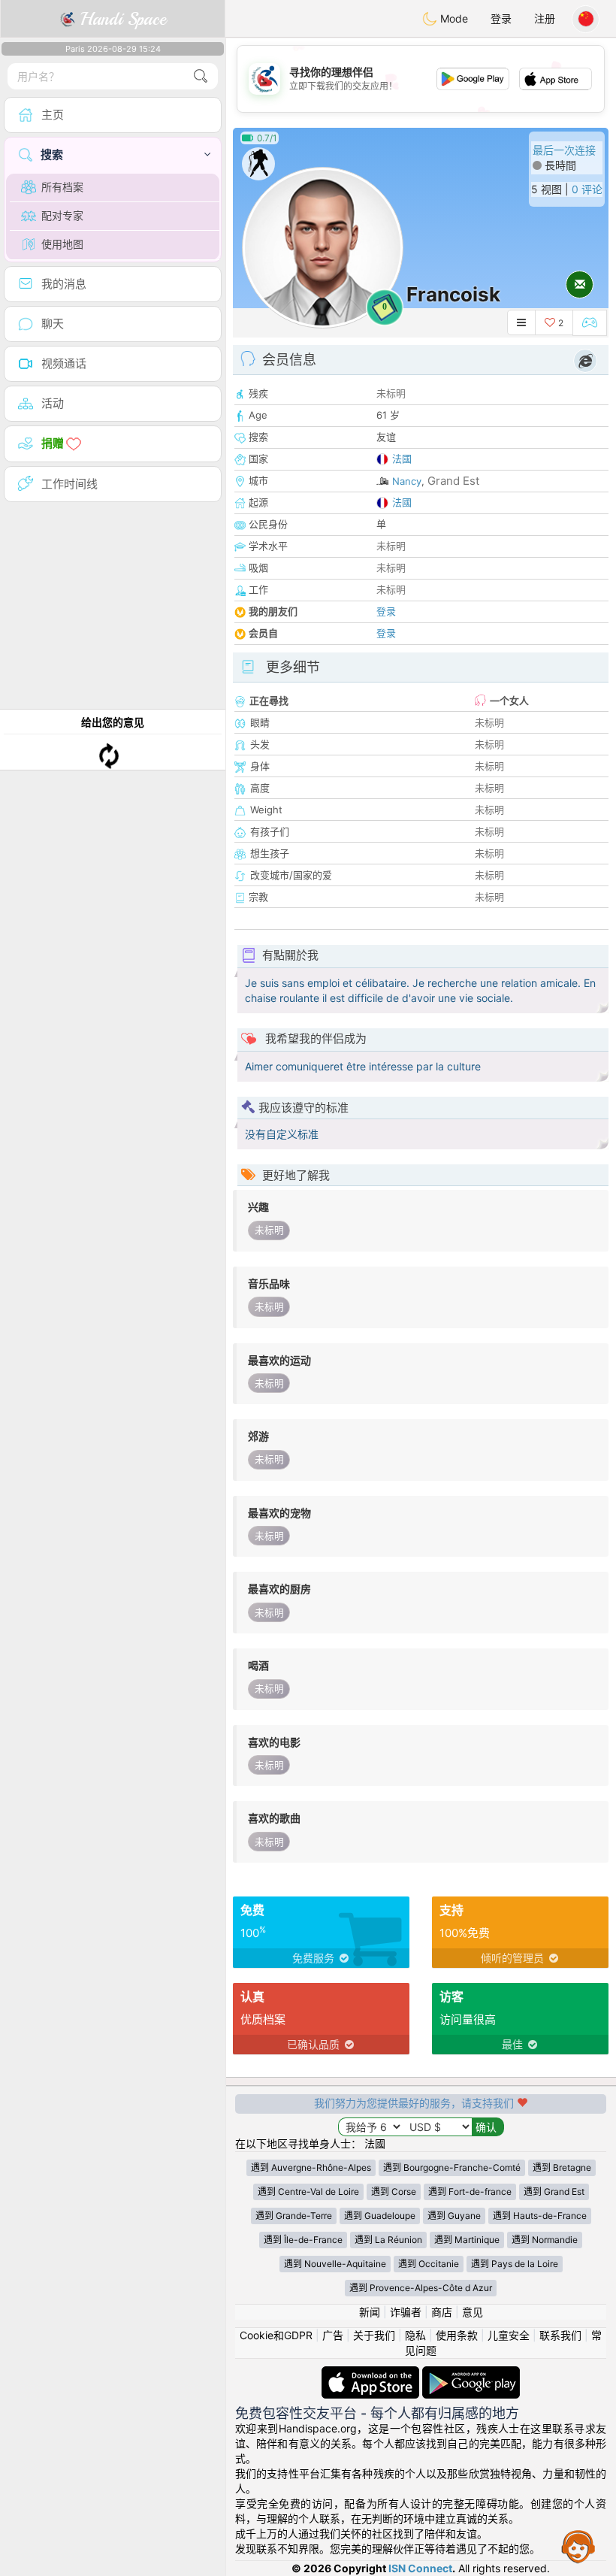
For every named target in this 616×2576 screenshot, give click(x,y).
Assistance (578, 2546)
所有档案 (62, 187)
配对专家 (62, 215)
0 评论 (587, 189)
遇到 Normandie (545, 2240)
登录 (501, 18)
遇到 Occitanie (429, 2264)
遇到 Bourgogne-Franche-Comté (452, 2167)
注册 (545, 18)
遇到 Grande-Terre (294, 2216)
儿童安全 (509, 2335)
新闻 (370, 2312)
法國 (402, 459)
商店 (442, 2312)
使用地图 (62, 244)
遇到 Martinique (467, 2240)
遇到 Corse (394, 2192)
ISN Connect (420, 2568)
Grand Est (453, 481)
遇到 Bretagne (562, 2167)
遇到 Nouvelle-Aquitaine (335, 2264)
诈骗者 (406, 2312)
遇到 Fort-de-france (470, 2192)
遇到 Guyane (454, 2216)
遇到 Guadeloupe (380, 2216)
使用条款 (457, 2335)
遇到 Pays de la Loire (515, 2264)
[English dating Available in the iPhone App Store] (372, 2373)
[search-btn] (201, 76)
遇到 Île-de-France (303, 2240)
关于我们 (374, 2335)
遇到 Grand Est (554, 2192)
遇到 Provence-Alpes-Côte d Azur (421, 2288)
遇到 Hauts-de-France (540, 2216)
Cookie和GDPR (276, 2335)
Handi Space (121, 19)
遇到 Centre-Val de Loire (308, 2192)
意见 (473, 2312)
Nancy (407, 481)
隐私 (415, 2335)
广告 (333, 2335)
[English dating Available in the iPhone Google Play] (471, 2373)
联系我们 (560, 2335)
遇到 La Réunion (388, 2240)
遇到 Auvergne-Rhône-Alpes (311, 2167)
